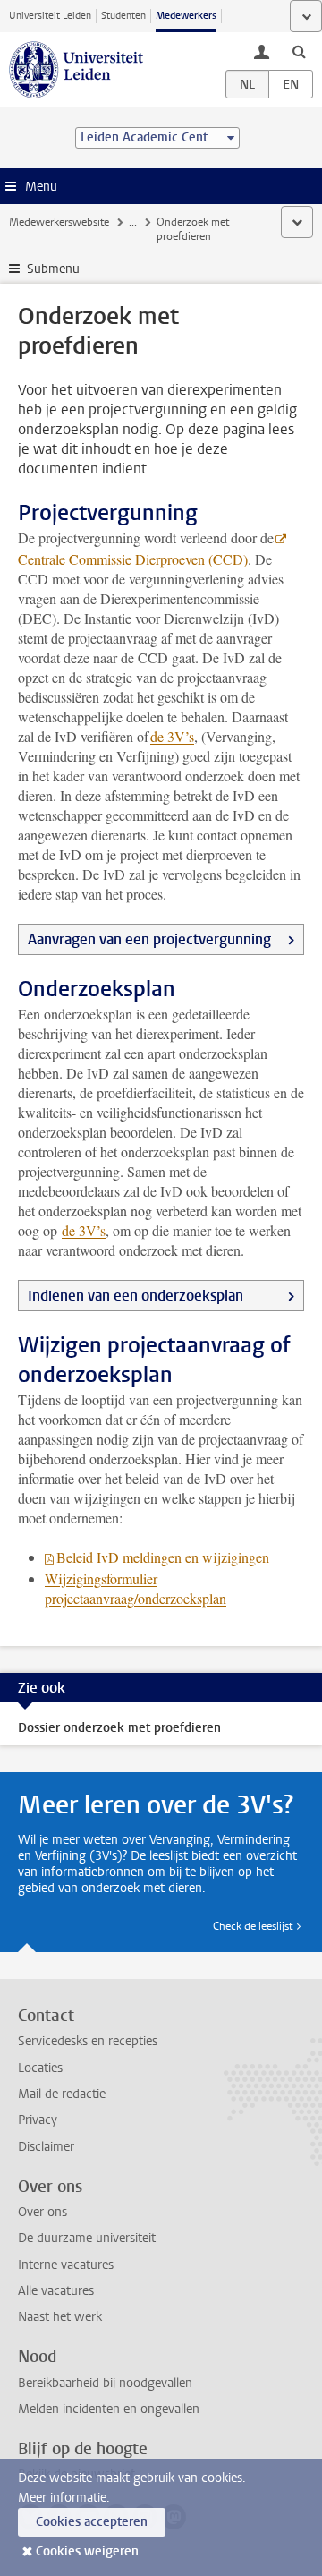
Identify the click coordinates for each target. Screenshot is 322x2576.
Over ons (42, 2212)
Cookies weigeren (87, 2551)
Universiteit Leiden (50, 16)
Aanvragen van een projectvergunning (149, 939)
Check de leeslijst (253, 1926)
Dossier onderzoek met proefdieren (119, 1728)
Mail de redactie (62, 2094)
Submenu (53, 269)
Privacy (38, 2120)
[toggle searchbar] (299, 51)
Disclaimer (46, 2147)
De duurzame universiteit (87, 2238)
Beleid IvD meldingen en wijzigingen (163, 1557)
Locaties (40, 2068)
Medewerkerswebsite (59, 222)
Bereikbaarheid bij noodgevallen (105, 2383)
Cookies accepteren (92, 2522)
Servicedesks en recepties (88, 2041)
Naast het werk (60, 2317)
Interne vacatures (66, 2265)
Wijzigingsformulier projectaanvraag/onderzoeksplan (136, 1588)
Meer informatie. (64, 2498)
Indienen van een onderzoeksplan (136, 1296)
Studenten (123, 16)
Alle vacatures (56, 2291)
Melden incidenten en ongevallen (109, 2409)
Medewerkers (186, 16)
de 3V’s (172, 736)
